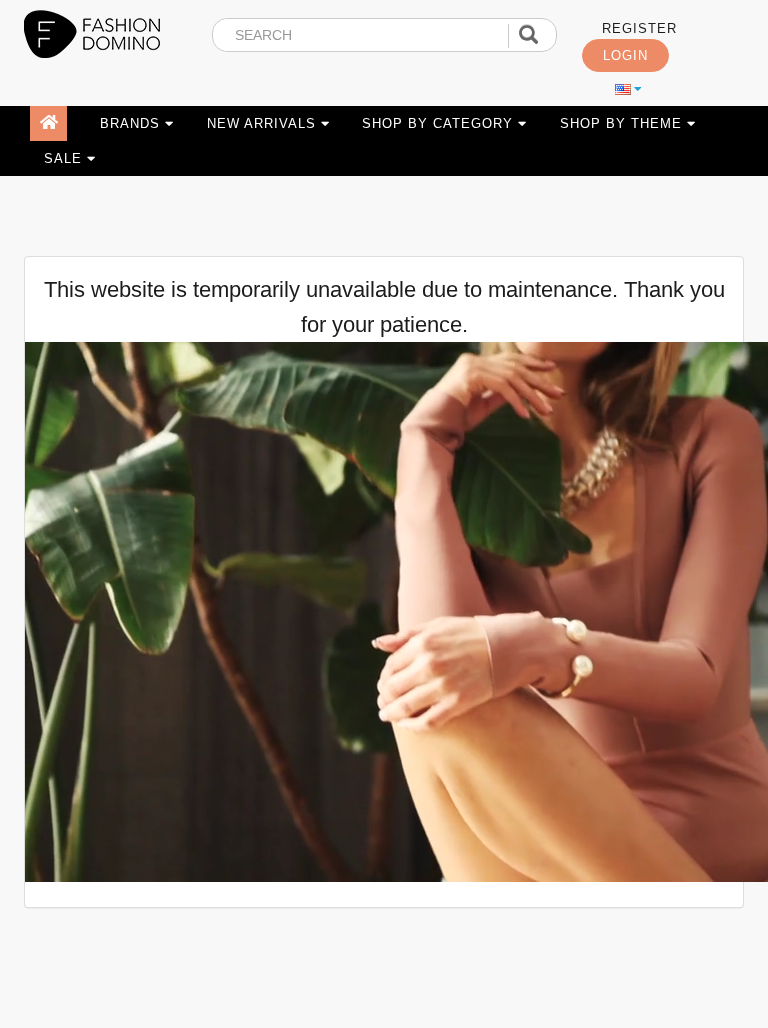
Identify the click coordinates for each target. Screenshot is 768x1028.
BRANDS (132, 123)
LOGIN (625, 56)
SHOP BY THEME (623, 123)
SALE (65, 158)
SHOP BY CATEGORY (440, 123)
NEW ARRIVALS (264, 123)
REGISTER (639, 29)
